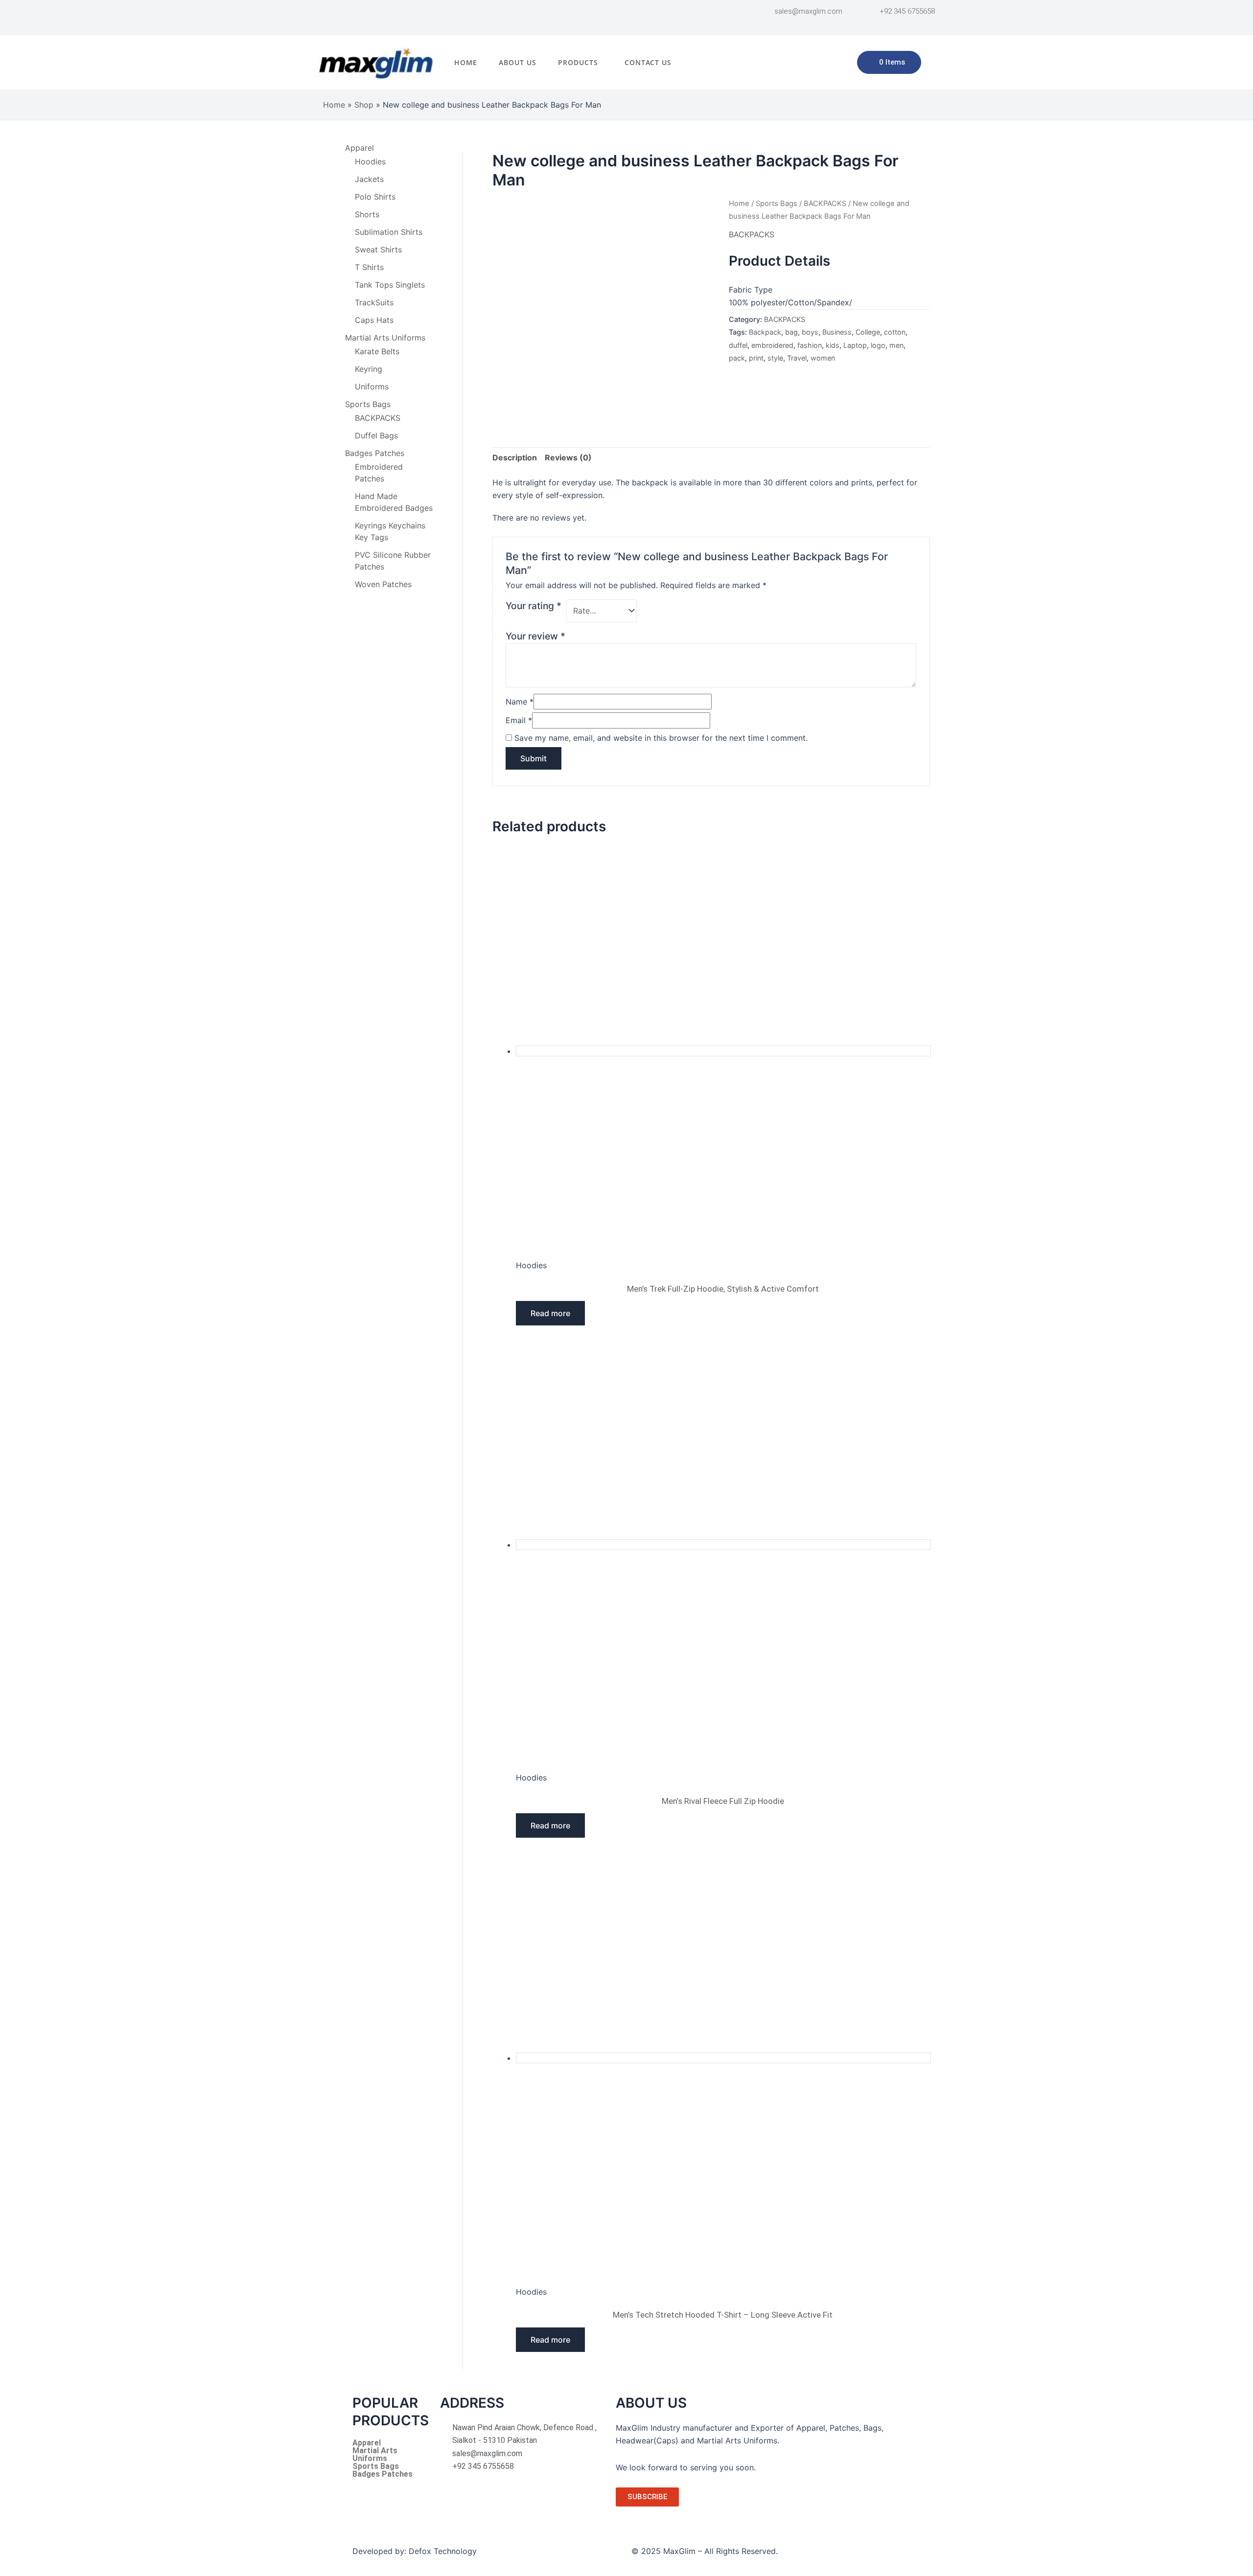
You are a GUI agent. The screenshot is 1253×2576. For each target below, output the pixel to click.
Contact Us (648, 62)
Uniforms (372, 387)
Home (466, 62)
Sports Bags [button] (368, 404)
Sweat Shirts (378, 250)
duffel (738, 345)
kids (833, 345)
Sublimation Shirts (389, 232)
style (775, 358)
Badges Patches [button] (375, 453)
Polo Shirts (375, 197)
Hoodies (370, 161)
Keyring (369, 369)
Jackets (369, 179)
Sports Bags (777, 204)
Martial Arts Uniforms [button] (385, 338)
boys (810, 332)
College (868, 332)
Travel (797, 358)
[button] (580, 63)
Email (519, 720)
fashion (810, 345)
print (756, 358)
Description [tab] (515, 457)
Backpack (765, 332)
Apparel (367, 2443)
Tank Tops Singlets (390, 285)
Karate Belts (377, 351)
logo (878, 345)
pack (737, 358)
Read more (550, 1313)
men (896, 345)
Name (520, 702)
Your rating (534, 606)
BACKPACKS (378, 418)
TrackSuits (374, 302)
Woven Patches (383, 584)
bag (791, 332)
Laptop (855, 345)
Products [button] (578, 62)
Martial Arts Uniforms (375, 2455)
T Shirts (369, 267)
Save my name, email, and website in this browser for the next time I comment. (661, 738)
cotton (895, 332)
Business (837, 332)
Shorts (367, 214)
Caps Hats (374, 320)
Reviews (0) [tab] (568, 457)
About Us (518, 62)
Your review (535, 636)
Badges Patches (383, 2474)
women (823, 358)
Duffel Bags (376, 435)
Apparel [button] (360, 148)
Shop (364, 105)
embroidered (772, 345)
